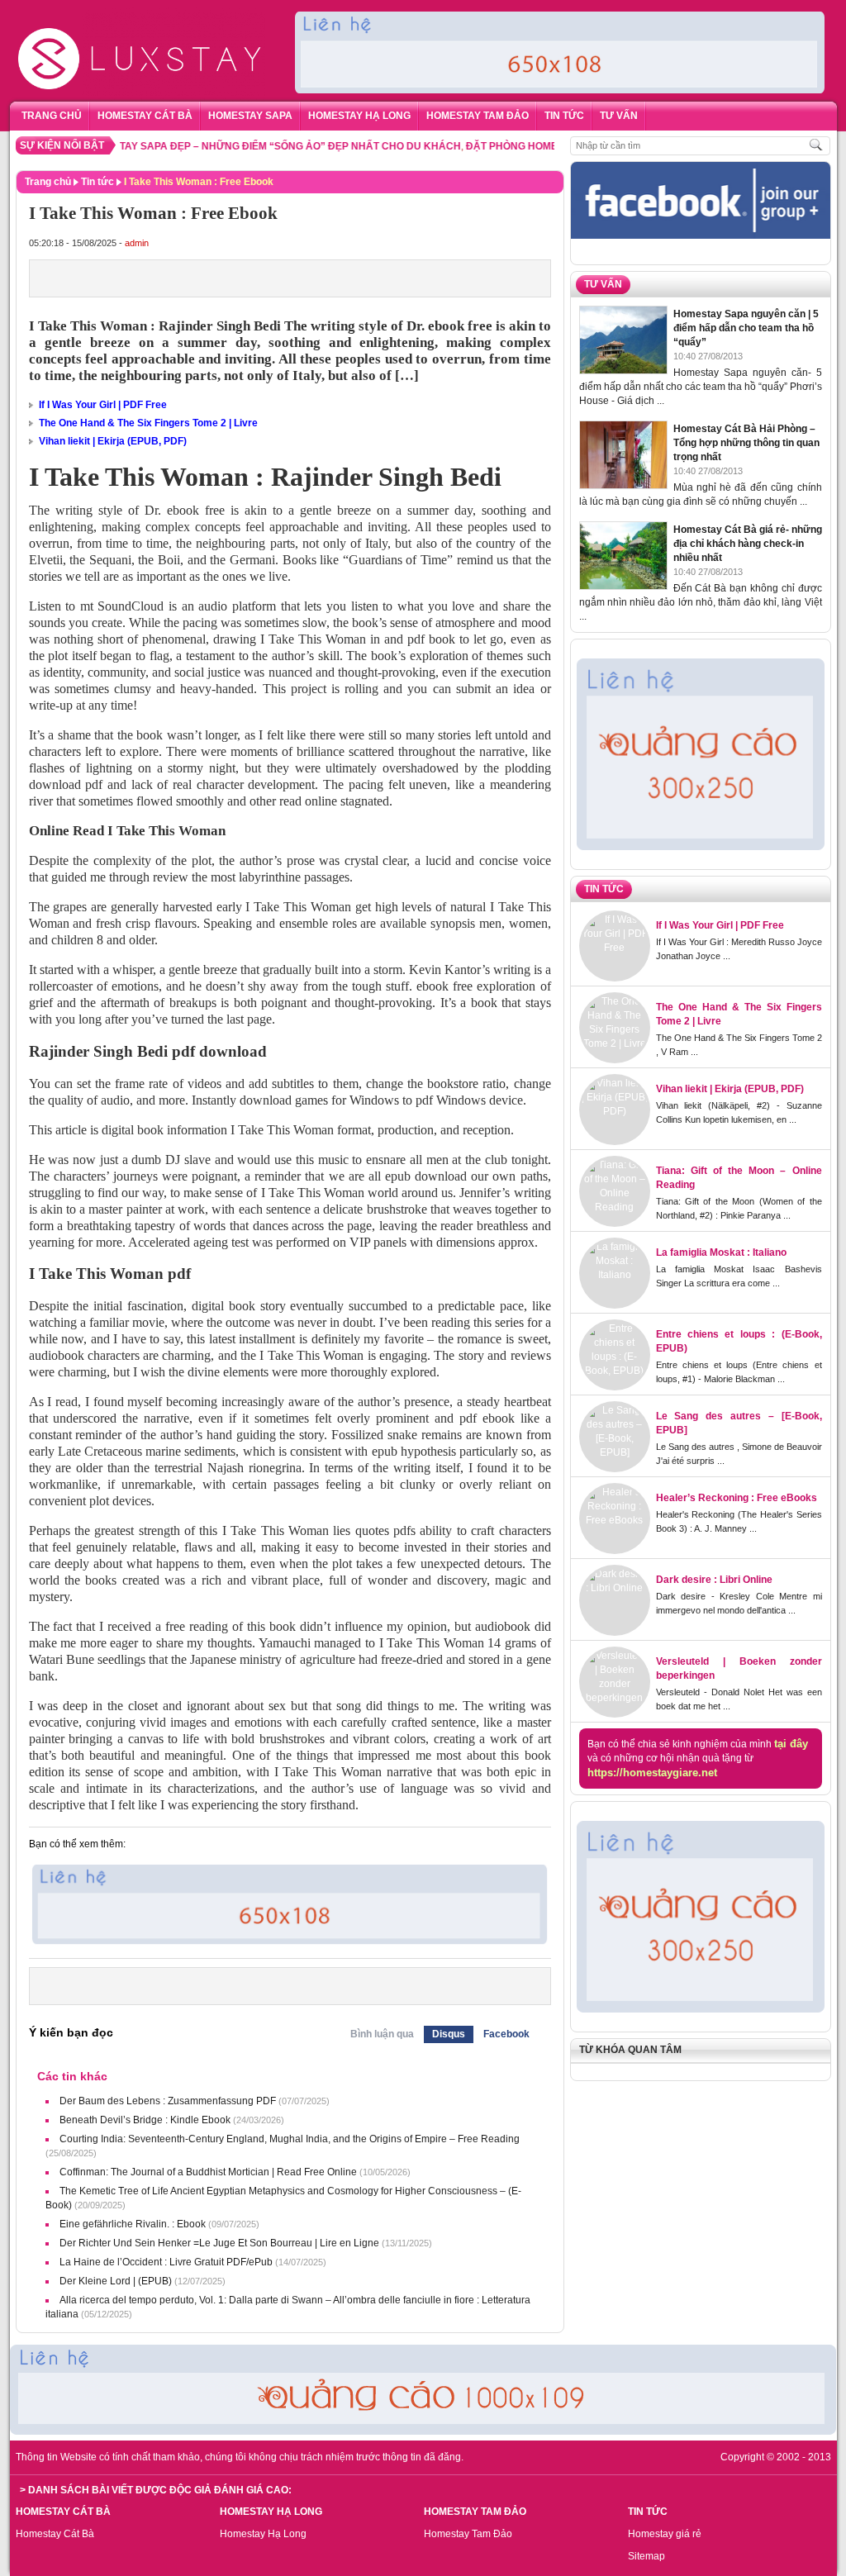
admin (137, 243)
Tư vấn (619, 116)
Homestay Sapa (250, 116)
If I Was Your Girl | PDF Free (103, 405)
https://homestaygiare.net (652, 1773)
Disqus (449, 2034)
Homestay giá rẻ (665, 2534)
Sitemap (646, 2556)
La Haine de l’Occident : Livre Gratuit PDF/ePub (166, 2262)
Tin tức (564, 116)
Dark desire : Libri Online (714, 1580)
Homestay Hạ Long (263, 2534)
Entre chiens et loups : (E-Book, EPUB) (739, 1341)
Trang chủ (52, 116)
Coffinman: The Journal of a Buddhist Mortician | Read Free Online (208, 2172)
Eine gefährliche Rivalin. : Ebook (133, 2224)
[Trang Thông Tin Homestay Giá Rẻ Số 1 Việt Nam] (142, 14)
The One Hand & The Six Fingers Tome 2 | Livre (148, 423)
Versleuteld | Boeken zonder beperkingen (739, 1668)
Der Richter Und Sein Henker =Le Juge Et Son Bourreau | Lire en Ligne (219, 2243)
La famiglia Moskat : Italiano (721, 1252)
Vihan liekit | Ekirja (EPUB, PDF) (113, 441)
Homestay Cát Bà (55, 2534)
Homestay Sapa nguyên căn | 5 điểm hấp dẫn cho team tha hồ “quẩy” (746, 328)
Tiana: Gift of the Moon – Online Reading (739, 1178)
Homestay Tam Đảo (478, 116)
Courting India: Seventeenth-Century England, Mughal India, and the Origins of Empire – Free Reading (290, 2139)
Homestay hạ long (359, 116)
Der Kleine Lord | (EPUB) (116, 2281)
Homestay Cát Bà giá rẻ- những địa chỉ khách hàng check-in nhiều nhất (748, 544)
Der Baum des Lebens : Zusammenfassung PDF (168, 2101)
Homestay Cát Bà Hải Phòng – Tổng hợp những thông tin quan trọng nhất (746, 443)
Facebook (506, 2034)
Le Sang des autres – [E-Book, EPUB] (739, 1423)
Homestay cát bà (145, 116)
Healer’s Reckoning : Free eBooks (737, 1498)
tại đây (791, 1744)
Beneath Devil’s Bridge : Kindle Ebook (145, 2120)
